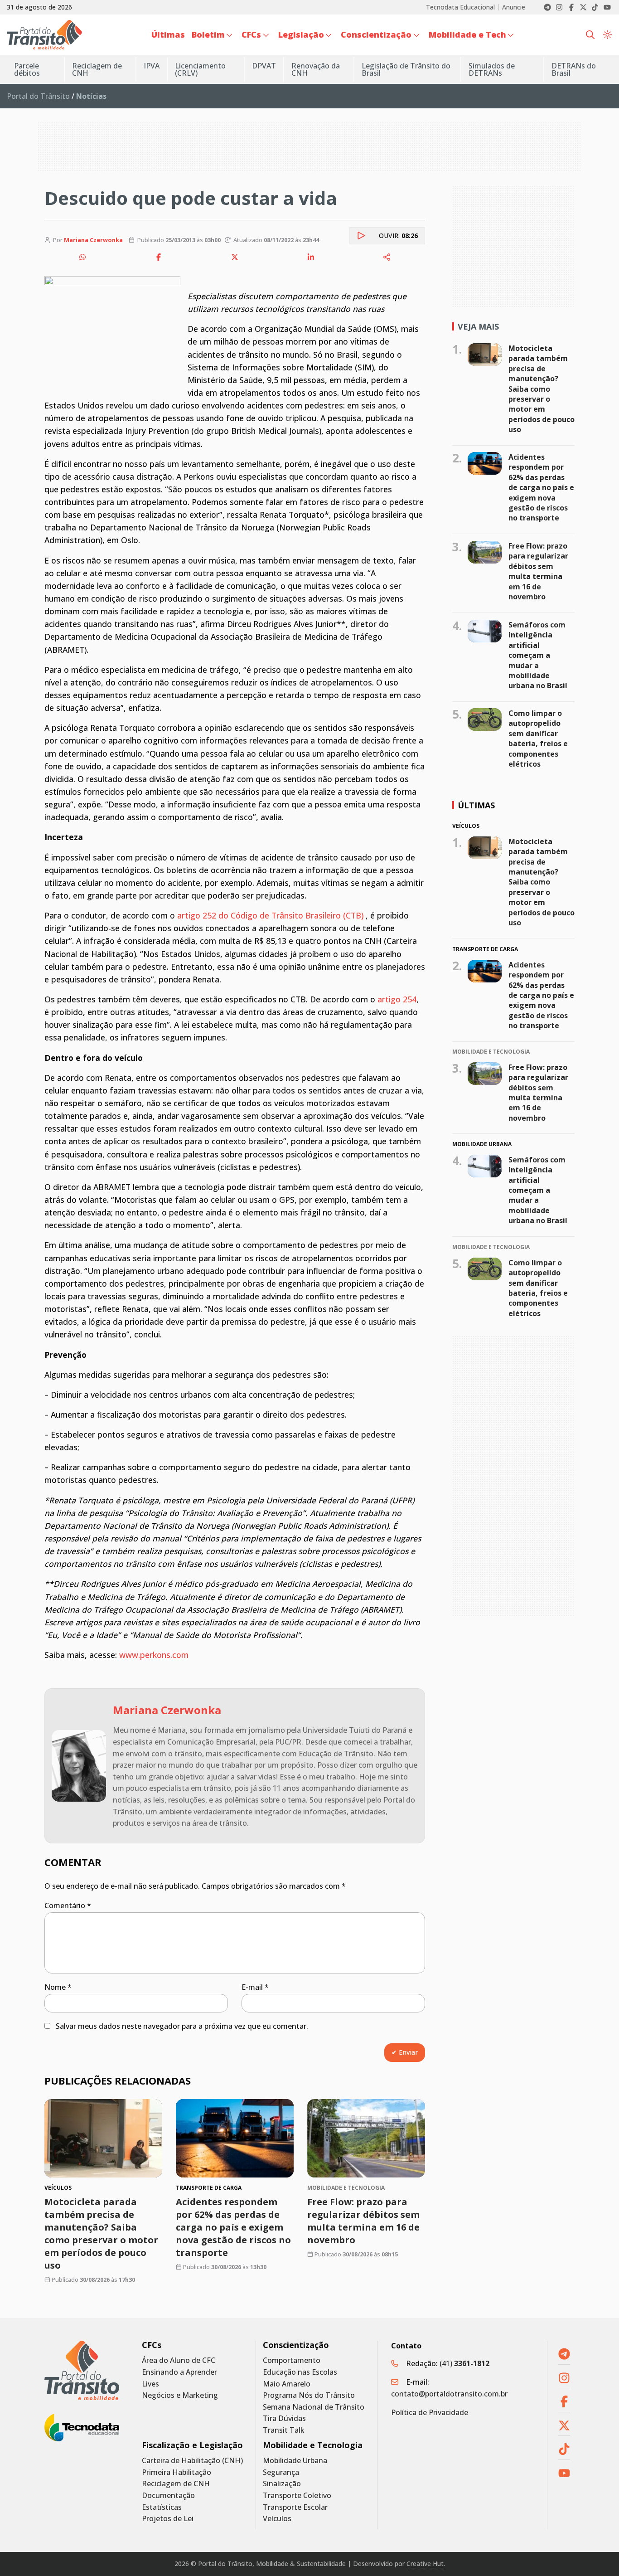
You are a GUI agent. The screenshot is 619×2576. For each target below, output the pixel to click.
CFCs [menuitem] (251, 34)
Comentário (68, 1905)
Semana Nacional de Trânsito (314, 2407)
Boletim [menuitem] (208, 34)
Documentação (168, 2496)
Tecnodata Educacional (460, 7)
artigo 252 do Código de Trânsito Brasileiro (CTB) (269, 915)
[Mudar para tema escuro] (607, 35)
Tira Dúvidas (284, 2418)
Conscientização (296, 2345)
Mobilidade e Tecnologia (313, 2445)
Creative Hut (425, 2564)
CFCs (152, 2345)
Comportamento (292, 2360)
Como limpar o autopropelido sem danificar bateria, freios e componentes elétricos (538, 739)
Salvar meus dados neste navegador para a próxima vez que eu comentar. (182, 2026)
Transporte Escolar (295, 2507)
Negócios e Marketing (180, 2395)
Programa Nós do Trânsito (309, 2395)
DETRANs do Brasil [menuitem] (574, 69)
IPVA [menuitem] (152, 66)
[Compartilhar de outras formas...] (387, 257)
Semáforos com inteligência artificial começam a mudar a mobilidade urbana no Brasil (538, 655)
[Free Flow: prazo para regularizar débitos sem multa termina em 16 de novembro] (366, 2138)
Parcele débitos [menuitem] (27, 69)
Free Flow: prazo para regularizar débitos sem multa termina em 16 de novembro (363, 2221)
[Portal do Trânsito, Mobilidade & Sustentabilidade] (82, 2370)
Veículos (277, 2519)
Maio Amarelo (287, 2384)
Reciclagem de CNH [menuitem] (97, 69)
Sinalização (282, 2484)
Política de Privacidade (430, 2412)
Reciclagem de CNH (176, 2484)
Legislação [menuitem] (301, 34)
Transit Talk (284, 2430)
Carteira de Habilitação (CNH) (192, 2461)
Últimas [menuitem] (168, 34)
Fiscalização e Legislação (192, 2445)
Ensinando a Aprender (179, 2372)
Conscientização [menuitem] (376, 34)
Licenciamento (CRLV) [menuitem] (200, 69)
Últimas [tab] (476, 805)
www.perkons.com (154, 1655)
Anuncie (514, 7)
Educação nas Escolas (300, 2372)
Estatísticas (162, 2507)
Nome (58, 1987)
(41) (464, 2363)
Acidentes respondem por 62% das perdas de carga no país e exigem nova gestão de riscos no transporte (233, 2227)
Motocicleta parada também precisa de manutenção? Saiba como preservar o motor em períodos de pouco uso (101, 2233)
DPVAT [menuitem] (264, 66)
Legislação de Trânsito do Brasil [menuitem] (406, 69)
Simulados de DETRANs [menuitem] (492, 69)
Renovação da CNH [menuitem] (316, 69)
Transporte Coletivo (297, 2496)
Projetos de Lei (168, 2519)
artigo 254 (397, 999)
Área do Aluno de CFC (179, 2360)
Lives (150, 2384)
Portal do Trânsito (38, 96)
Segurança (281, 2472)
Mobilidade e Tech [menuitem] (467, 34)
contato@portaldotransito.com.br (449, 2394)
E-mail (255, 1987)
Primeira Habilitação (177, 2472)
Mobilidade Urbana (295, 2461)
